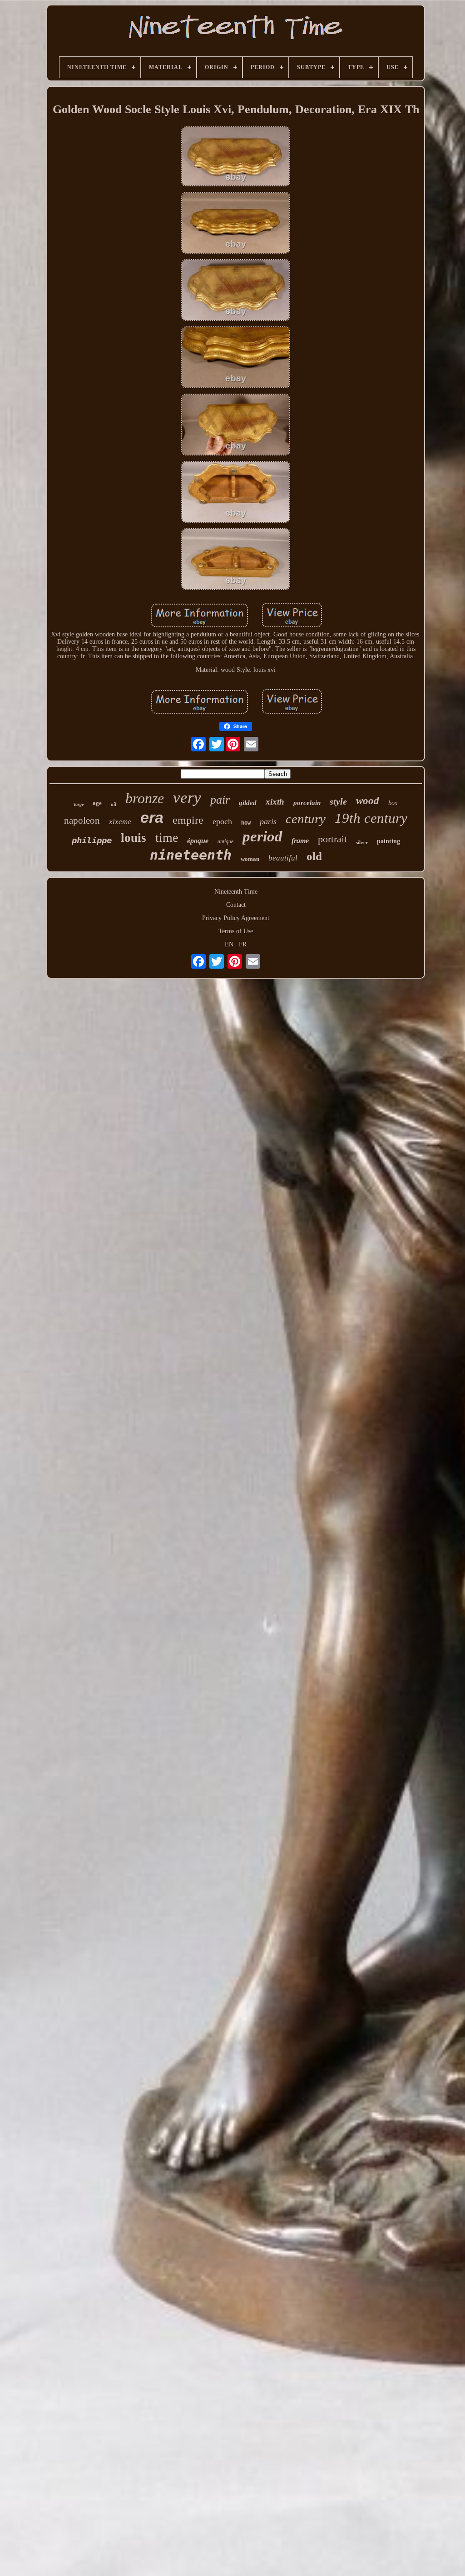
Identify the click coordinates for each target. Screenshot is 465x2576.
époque (198, 841)
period (262, 836)
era (152, 817)
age (97, 803)
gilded (248, 803)
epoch (222, 821)
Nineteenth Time (236, 892)
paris (268, 821)
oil (114, 804)
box (393, 803)
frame (300, 841)
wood (368, 801)
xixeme (120, 822)
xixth (275, 802)
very (187, 798)
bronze (145, 798)
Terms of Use (236, 931)
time (167, 838)
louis (134, 838)
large (79, 804)
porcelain (307, 803)
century (306, 819)
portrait (332, 839)
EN (229, 944)
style (338, 801)
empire (188, 820)
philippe (92, 840)
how (246, 823)
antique (225, 841)
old (314, 856)
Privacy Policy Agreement (236, 918)
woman (250, 859)
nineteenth (191, 855)
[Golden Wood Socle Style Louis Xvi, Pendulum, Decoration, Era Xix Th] (236, 157)
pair (220, 800)
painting (388, 841)
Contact (236, 905)
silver (362, 842)
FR (243, 944)
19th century (371, 818)
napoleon (82, 820)
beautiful (283, 858)
